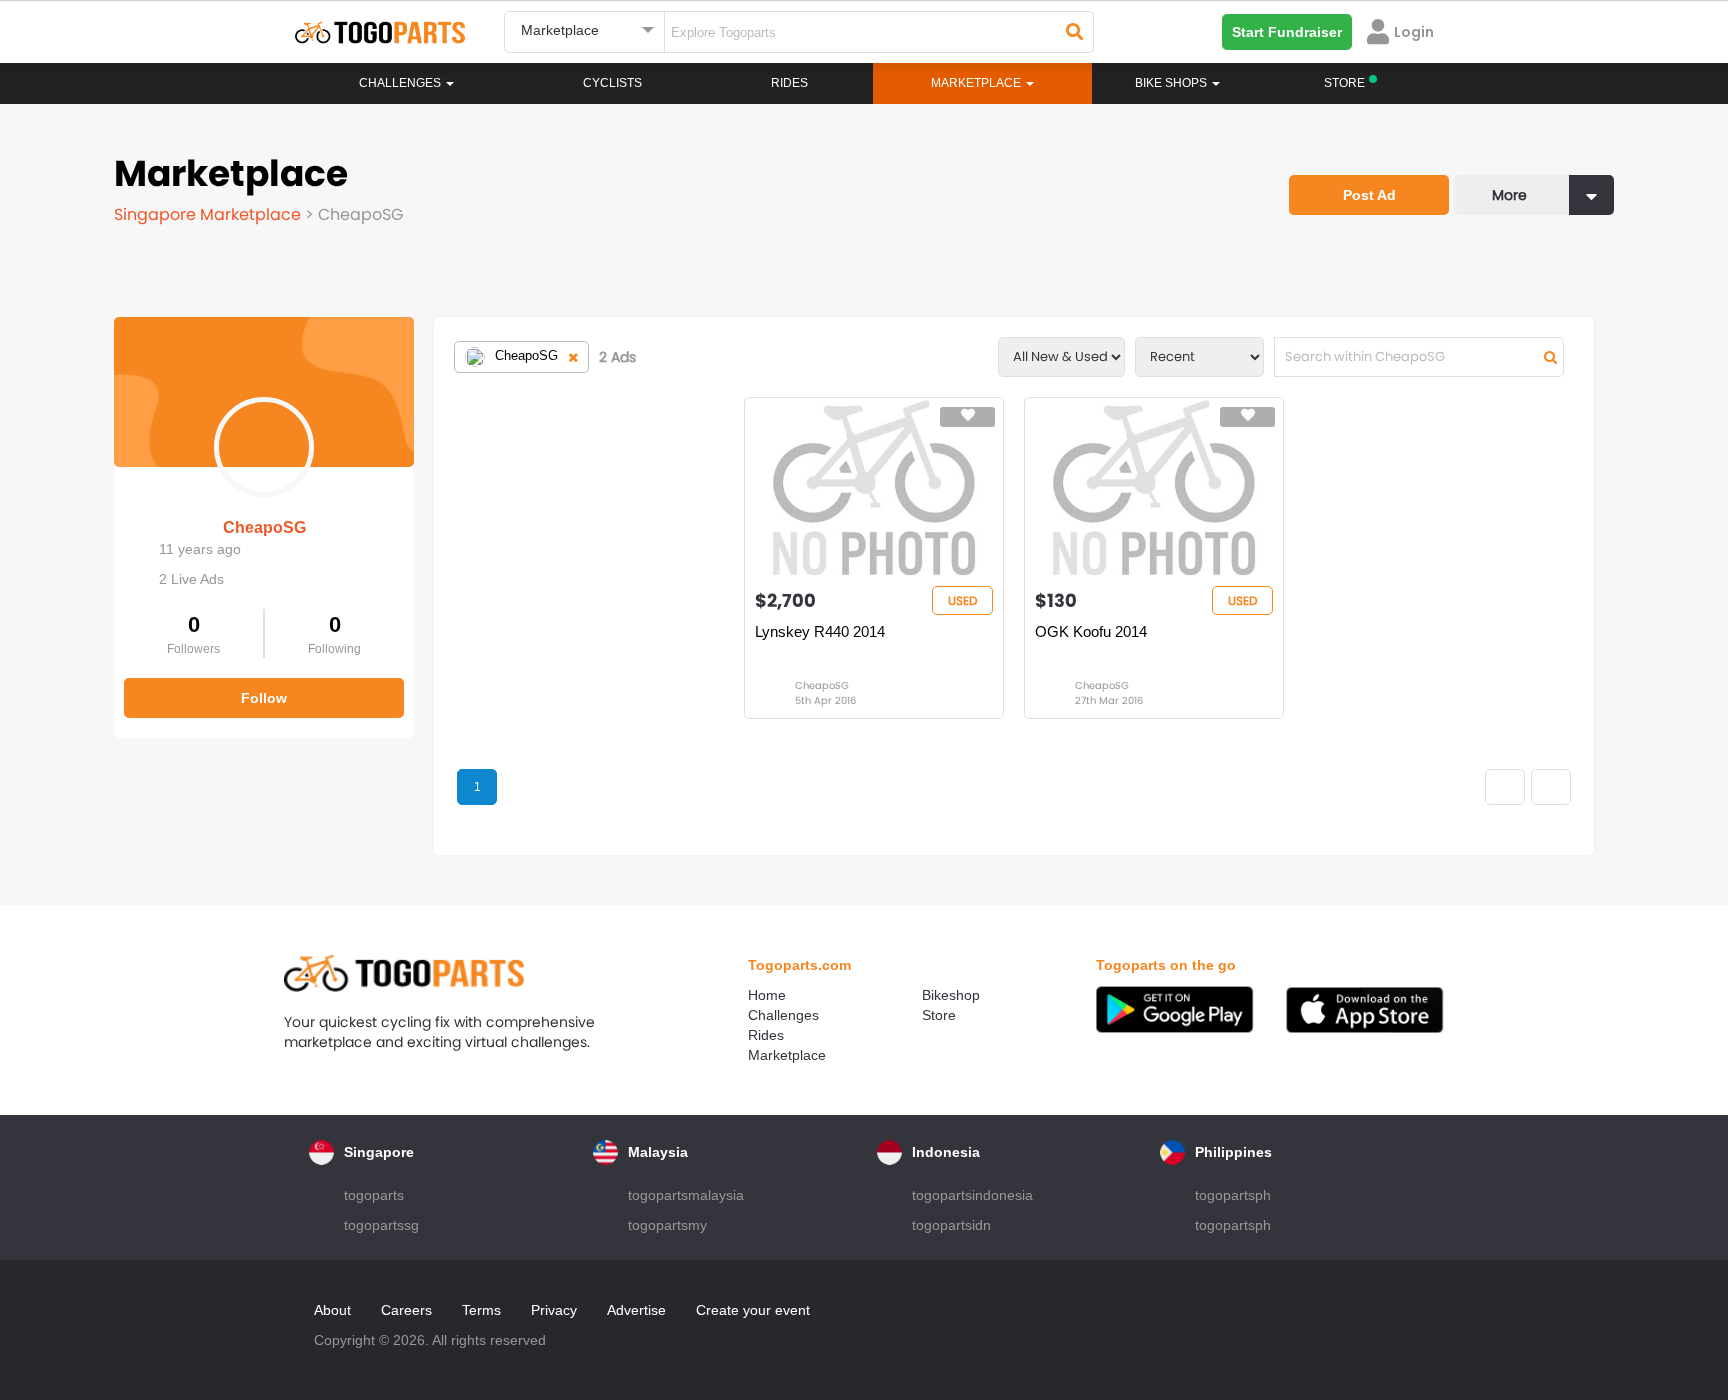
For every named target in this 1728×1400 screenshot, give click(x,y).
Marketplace (787, 1055)
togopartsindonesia (972, 1195)
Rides (789, 83)
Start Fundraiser (1287, 32)
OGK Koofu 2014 (1091, 631)
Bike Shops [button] (1172, 83)
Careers (406, 1310)
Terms (481, 1310)
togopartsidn (951, 1225)
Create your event (753, 1310)
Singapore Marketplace (209, 214)
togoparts (374, 1195)
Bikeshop (951, 995)
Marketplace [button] (977, 83)
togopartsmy (667, 1225)
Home (767, 995)
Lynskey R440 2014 (820, 631)
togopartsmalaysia (686, 1195)
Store (939, 1015)
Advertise (636, 1310)
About (332, 1310)
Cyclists (612, 83)
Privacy (554, 1310)
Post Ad (1369, 195)
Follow (264, 698)
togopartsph (1233, 1195)
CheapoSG (264, 527)
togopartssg (381, 1225)
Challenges (401, 83)
